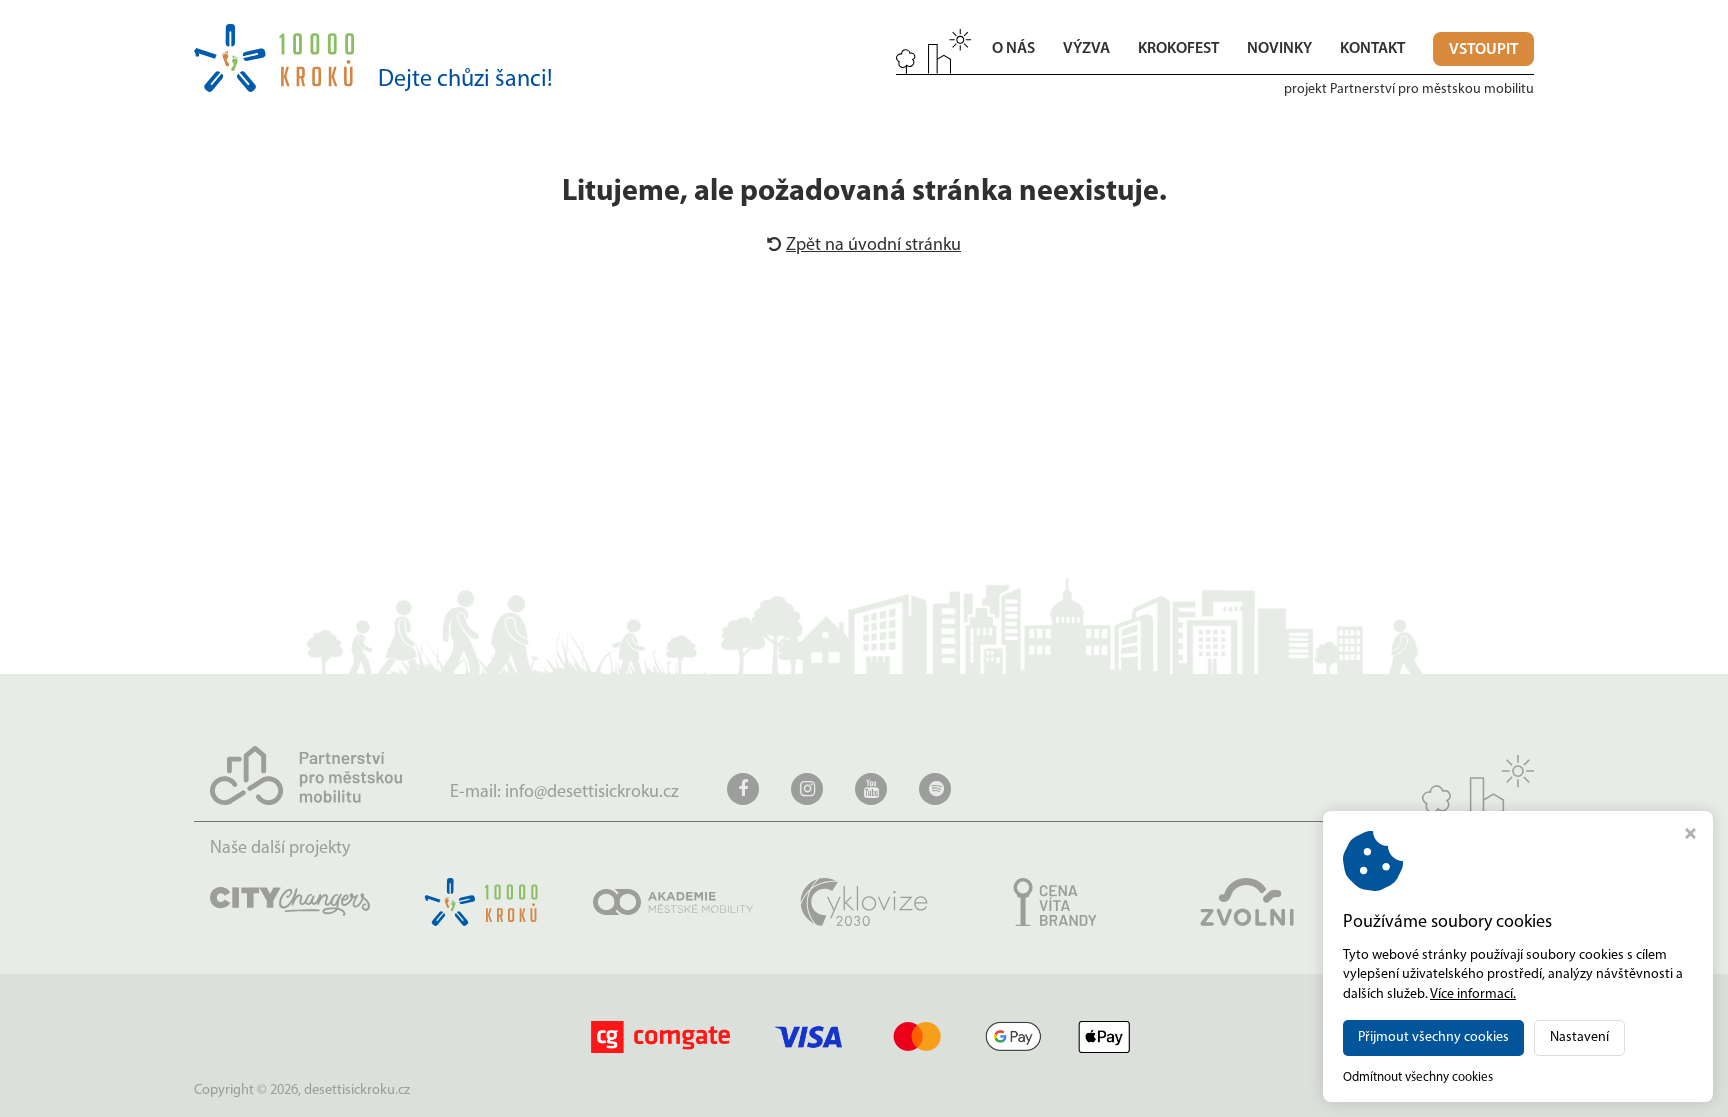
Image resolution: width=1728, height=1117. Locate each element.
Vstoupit (1483, 50)
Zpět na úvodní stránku (873, 246)
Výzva (1086, 49)
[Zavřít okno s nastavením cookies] (1690, 836)
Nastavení (1579, 1037)
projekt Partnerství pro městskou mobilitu (1409, 89)
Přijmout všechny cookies (1433, 1037)
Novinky (1279, 49)
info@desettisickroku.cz (592, 793)
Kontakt (1372, 49)
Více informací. (1473, 994)
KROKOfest (1178, 49)
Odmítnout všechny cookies (1418, 1077)
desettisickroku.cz (357, 1090)
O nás (1013, 49)
